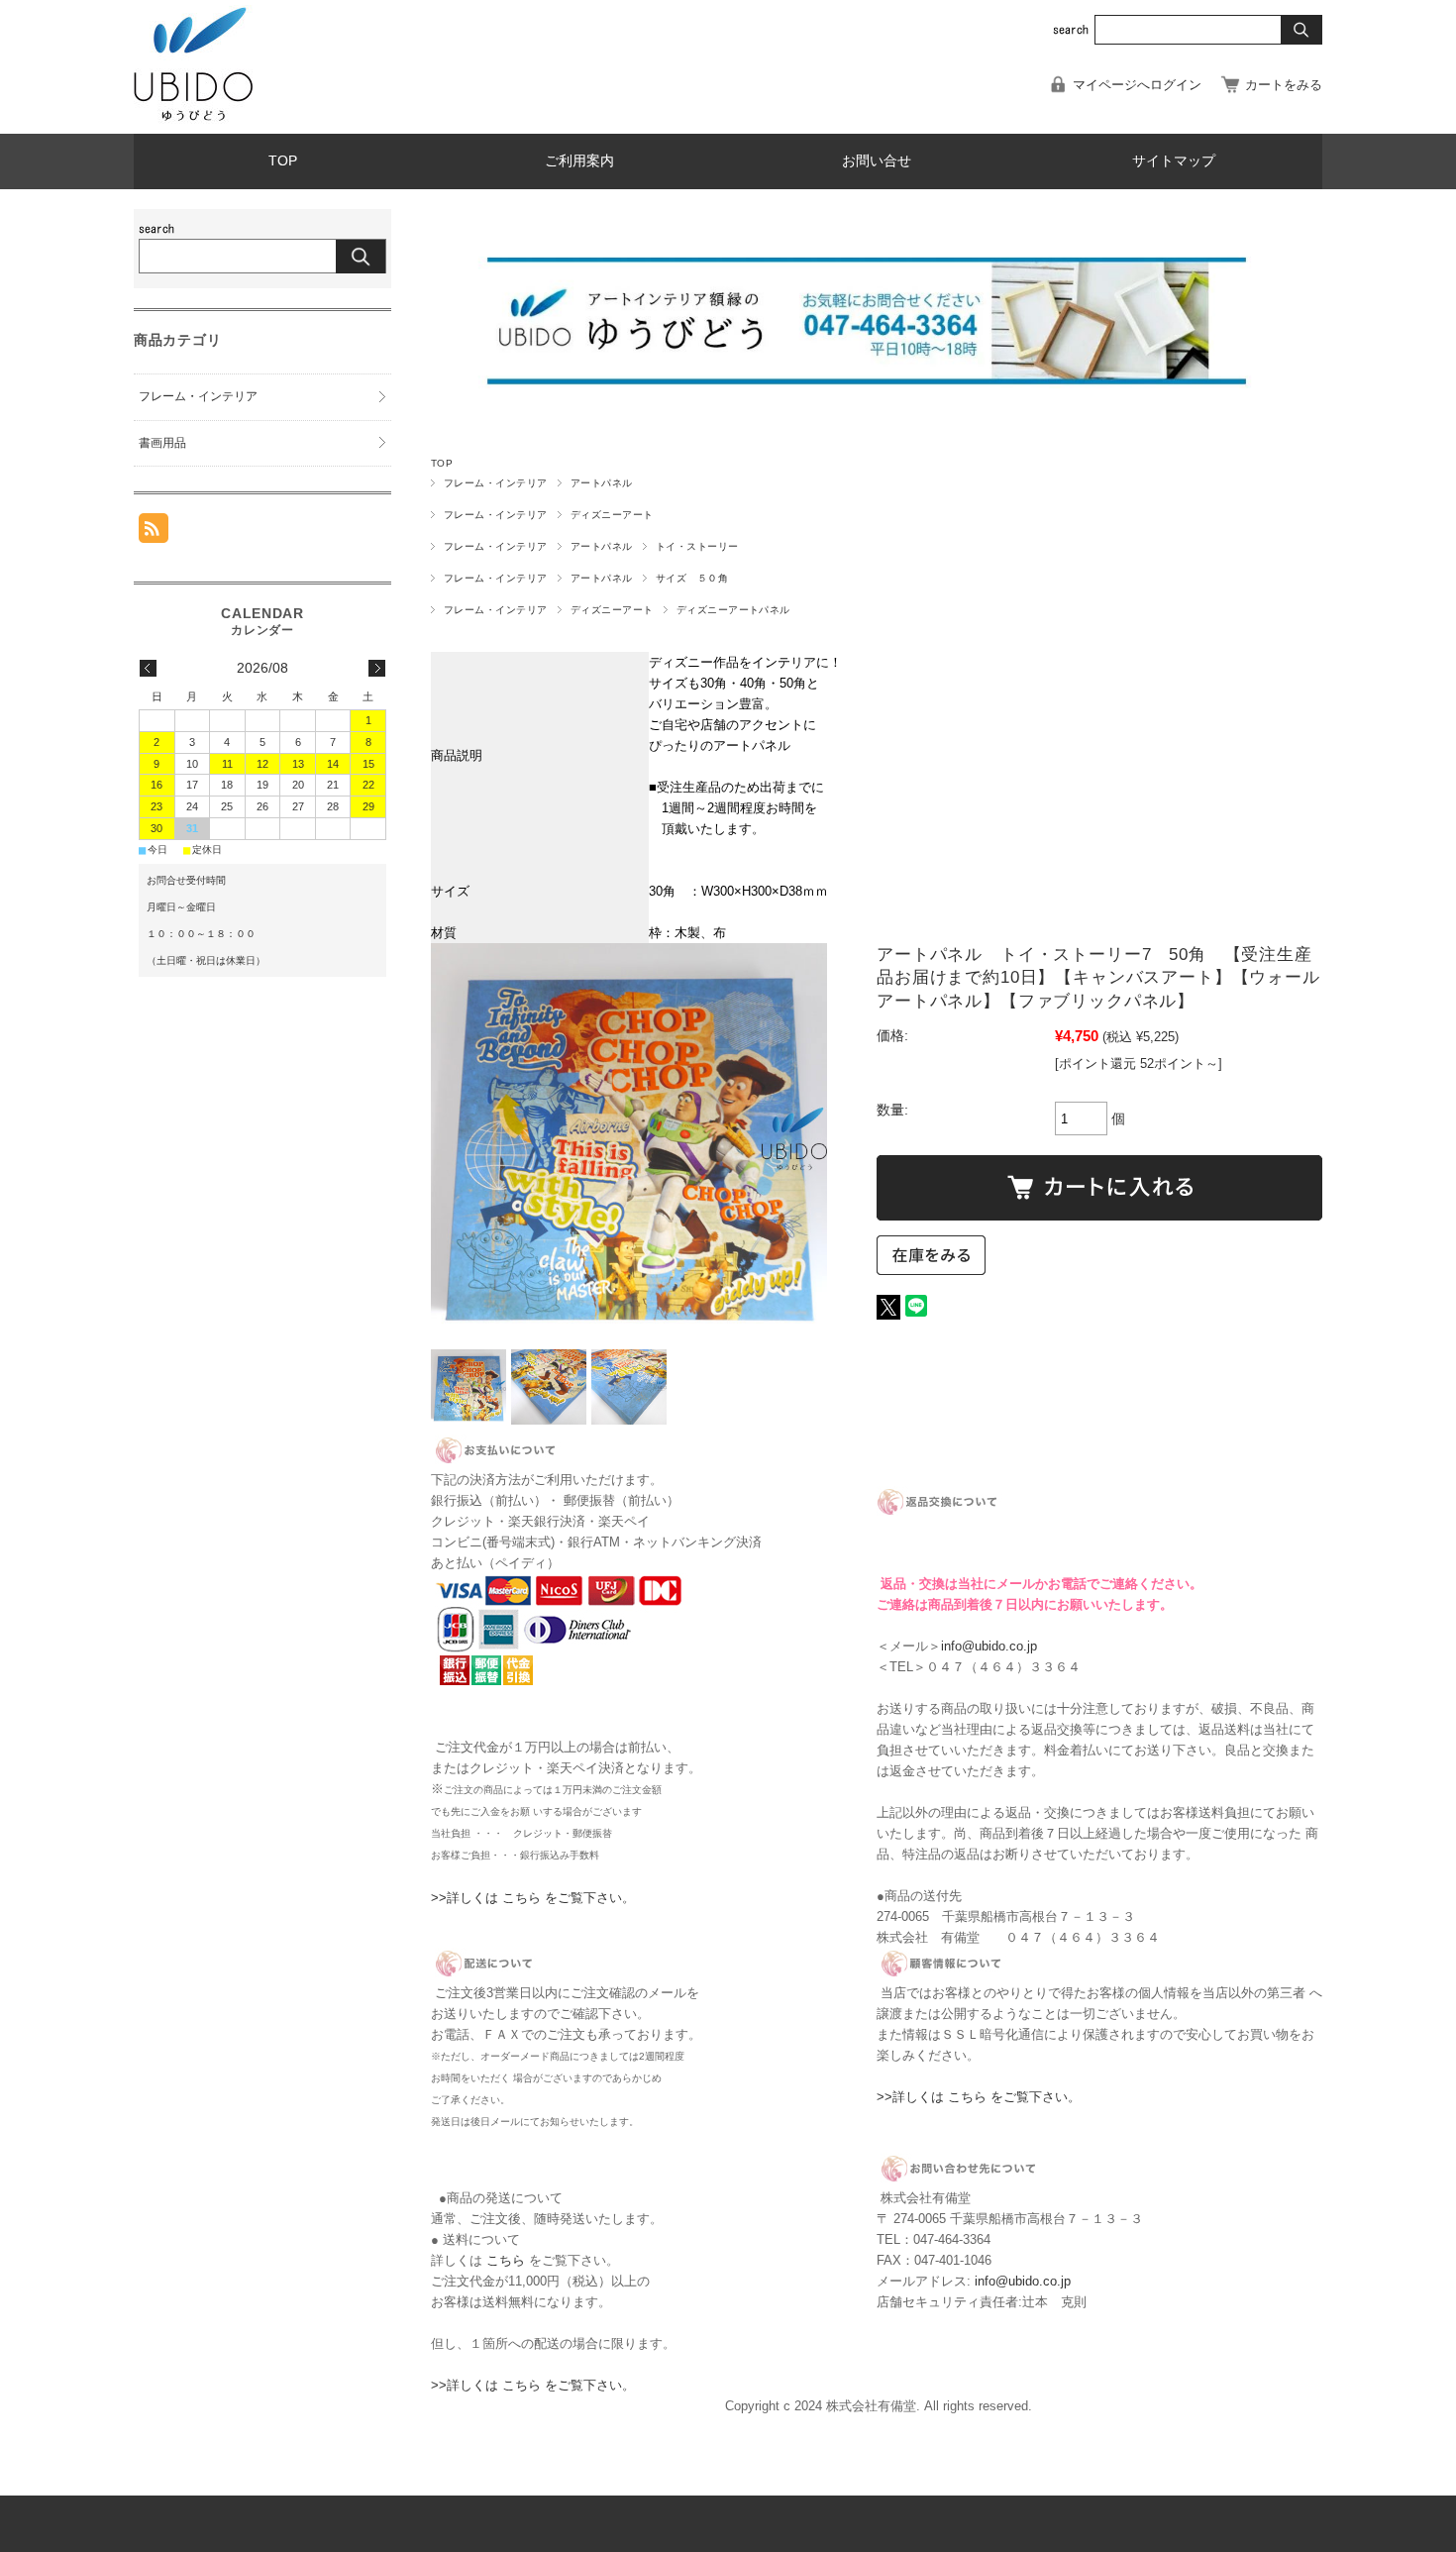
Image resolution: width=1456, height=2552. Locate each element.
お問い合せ (877, 161)
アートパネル (602, 483)
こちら (506, 2260)
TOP (283, 161)
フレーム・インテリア (496, 483)
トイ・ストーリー (697, 546)
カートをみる (1284, 85)
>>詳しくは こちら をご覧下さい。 (533, 1898)
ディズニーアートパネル (733, 610)
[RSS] (154, 532)
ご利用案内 (579, 161)
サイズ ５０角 (692, 578)
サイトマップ (1174, 161)
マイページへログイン (1137, 85)
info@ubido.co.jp (989, 1646)
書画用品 (162, 443)
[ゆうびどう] (193, 118)
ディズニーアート (612, 515)
